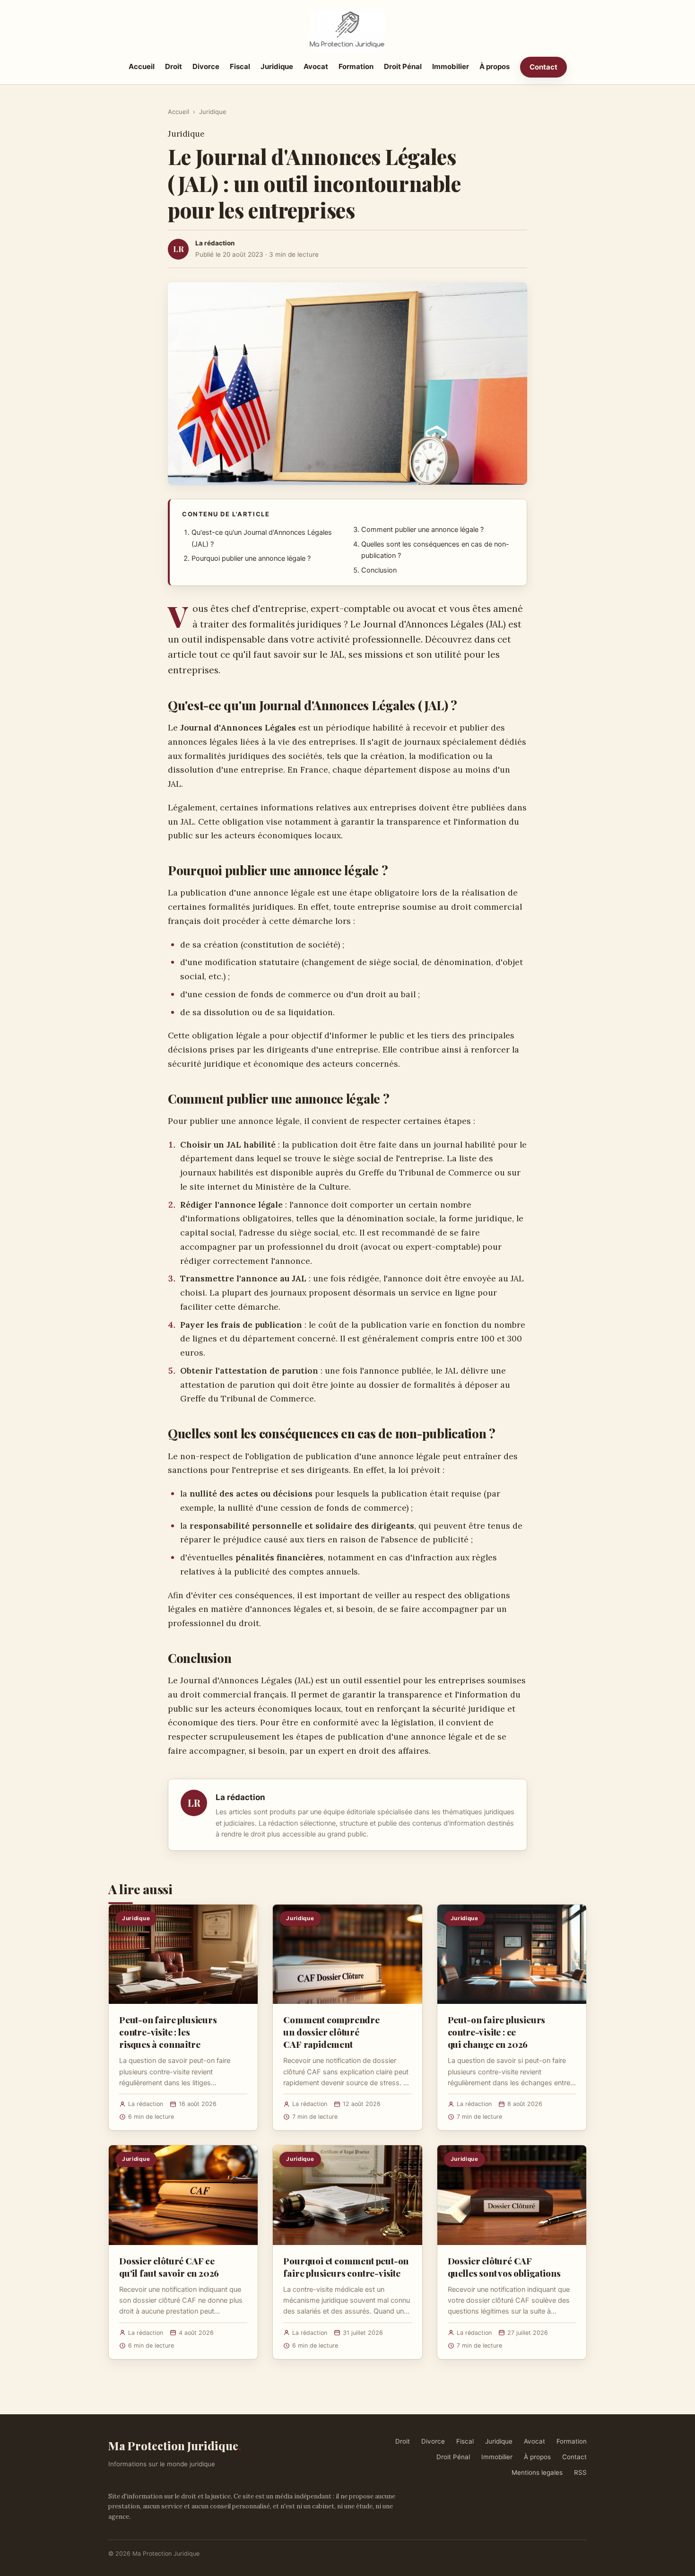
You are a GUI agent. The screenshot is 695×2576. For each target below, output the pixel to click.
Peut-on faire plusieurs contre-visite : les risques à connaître (168, 2032)
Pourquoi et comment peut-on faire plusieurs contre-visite (346, 2267)
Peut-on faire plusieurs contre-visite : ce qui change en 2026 (497, 2032)
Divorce (206, 66)
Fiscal (240, 66)
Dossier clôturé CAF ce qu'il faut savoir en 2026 (169, 2267)
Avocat (316, 66)
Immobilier (451, 66)
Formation (356, 66)
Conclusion (379, 570)
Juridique (277, 66)
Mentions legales (537, 2472)
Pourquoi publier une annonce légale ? (251, 558)
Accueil (142, 66)
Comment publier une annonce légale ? (422, 530)
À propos (495, 66)
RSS (580, 2472)
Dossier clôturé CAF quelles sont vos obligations (504, 2267)
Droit (174, 66)
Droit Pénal (403, 66)
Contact (543, 67)
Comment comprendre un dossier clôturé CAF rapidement (331, 2032)
